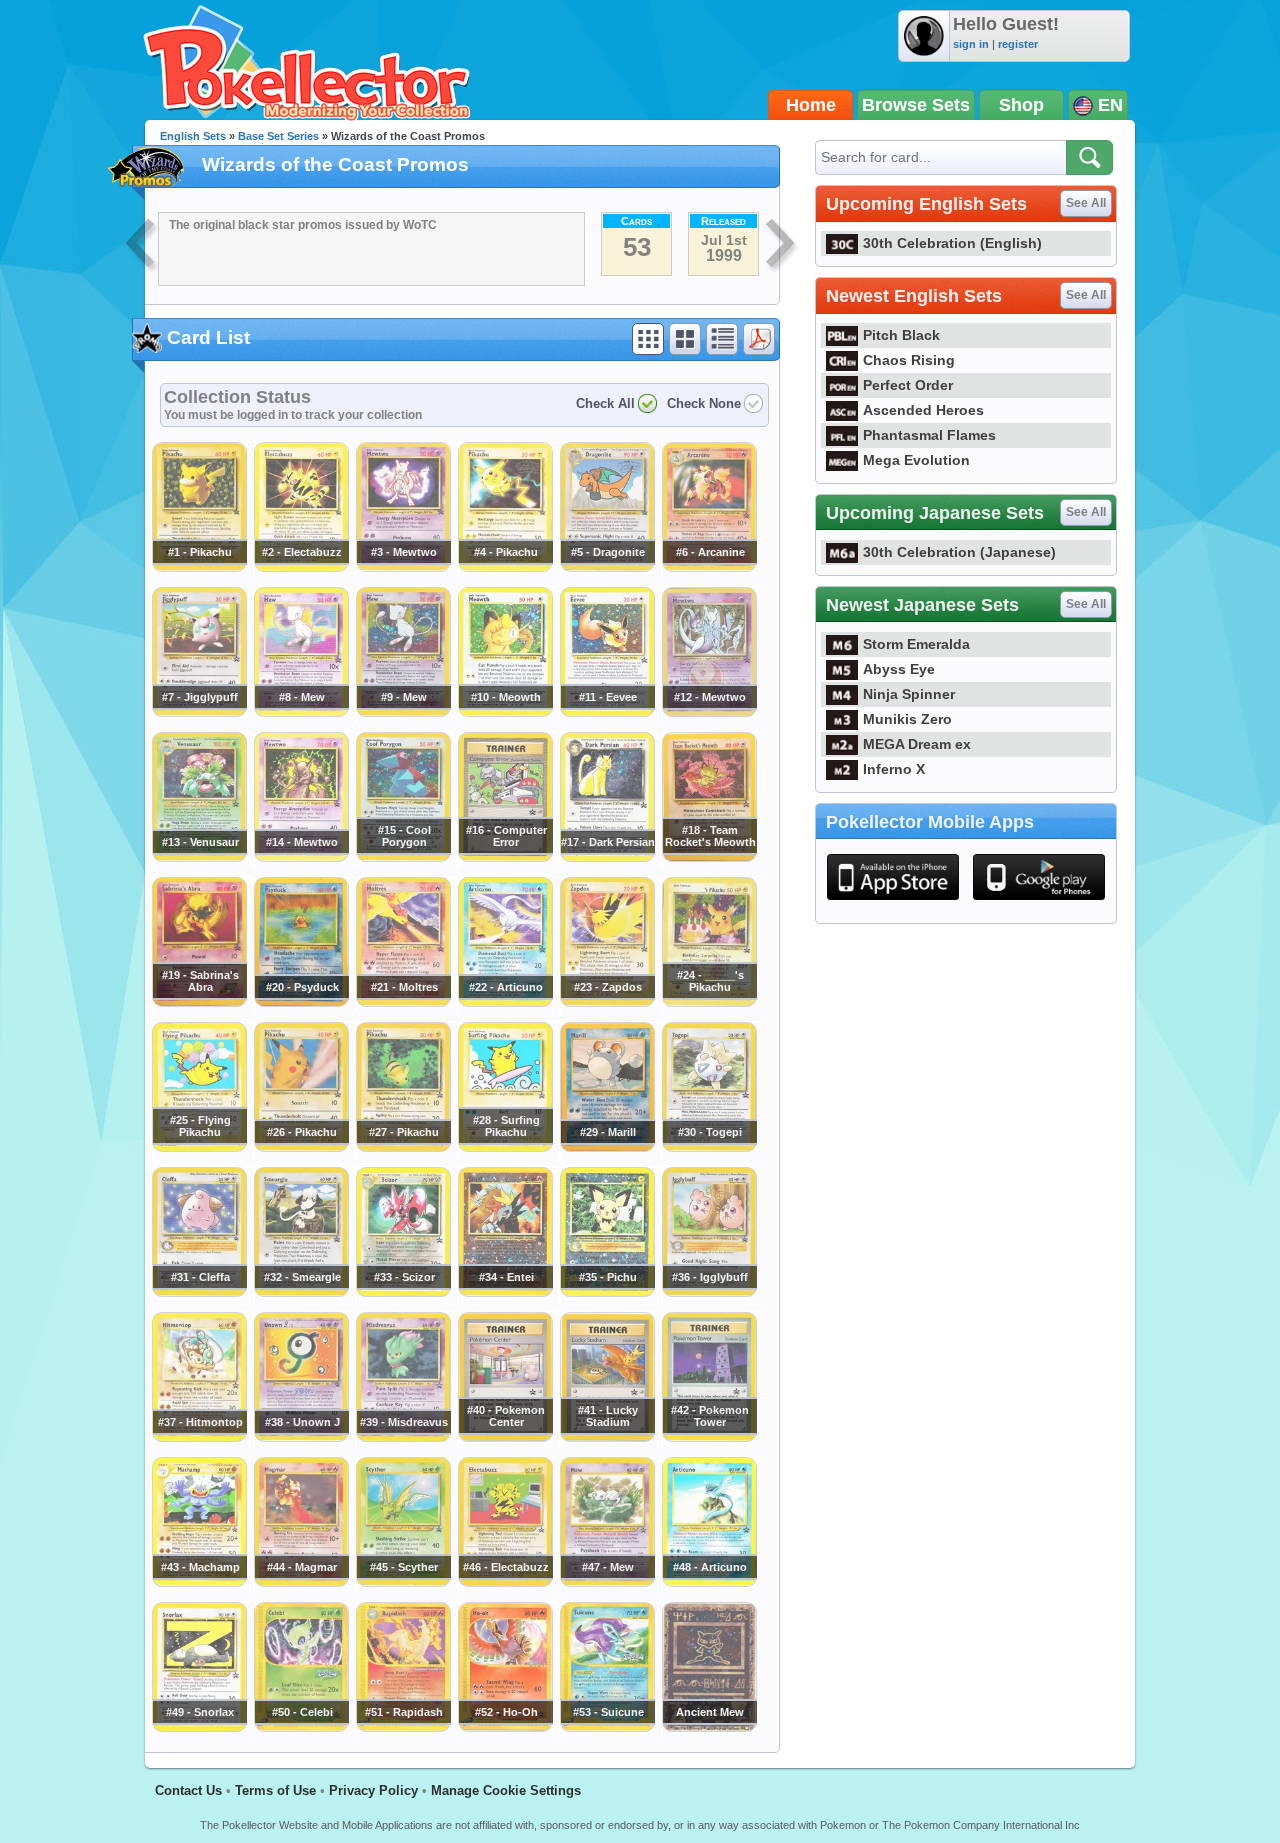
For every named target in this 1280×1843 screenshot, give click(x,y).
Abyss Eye (899, 669)
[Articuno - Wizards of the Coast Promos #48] (709, 1582)
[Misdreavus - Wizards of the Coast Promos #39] (403, 1437)
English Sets (193, 136)
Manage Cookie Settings (506, 1790)
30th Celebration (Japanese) (959, 552)
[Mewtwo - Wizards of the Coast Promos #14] (301, 857)
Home (811, 105)
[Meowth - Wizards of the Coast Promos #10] (505, 712)
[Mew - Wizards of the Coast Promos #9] (403, 712)
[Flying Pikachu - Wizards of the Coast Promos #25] (199, 1147)
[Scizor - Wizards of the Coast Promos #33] (403, 1292)
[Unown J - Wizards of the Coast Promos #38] (301, 1437)
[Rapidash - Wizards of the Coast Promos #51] (403, 1727)
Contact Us (188, 1790)
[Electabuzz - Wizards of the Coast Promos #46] (505, 1582)
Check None (704, 403)
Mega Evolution (916, 460)
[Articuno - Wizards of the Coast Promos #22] (505, 1002)
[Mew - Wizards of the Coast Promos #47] (607, 1582)
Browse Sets (916, 105)
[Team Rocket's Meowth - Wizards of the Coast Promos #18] (709, 857)
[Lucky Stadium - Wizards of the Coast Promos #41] (607, 1437)
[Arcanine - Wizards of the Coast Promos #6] (709, 567)
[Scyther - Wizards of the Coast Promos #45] (403, 1582)
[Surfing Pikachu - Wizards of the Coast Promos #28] (505, 1147)
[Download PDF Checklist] (759, 339)
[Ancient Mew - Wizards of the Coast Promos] (709, 1727)
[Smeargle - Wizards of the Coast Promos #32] (301, 1292)
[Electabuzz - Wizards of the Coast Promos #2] (301, 567)
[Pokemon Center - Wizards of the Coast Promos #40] (505, 1437)
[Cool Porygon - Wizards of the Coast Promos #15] (403, 857)
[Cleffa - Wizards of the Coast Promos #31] (199, 1292)
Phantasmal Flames (929, 435)
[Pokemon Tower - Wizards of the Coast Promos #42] (709, 1437)
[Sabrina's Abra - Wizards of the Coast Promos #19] (199, 1002)
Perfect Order (908, 385)
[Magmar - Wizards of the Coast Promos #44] (301, 1582)
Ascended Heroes (923, 410)
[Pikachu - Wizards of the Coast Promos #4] (505, 567)
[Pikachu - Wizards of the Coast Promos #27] (403, 1147)
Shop (1021, 105)
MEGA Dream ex (917, 744)
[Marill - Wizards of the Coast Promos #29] (607, 1147)
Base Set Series (278, 136)
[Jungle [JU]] (142, 246)
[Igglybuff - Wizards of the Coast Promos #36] (709, 1292)
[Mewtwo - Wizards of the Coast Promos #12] (709, 712)
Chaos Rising (909, 360)
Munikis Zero (907, 719)
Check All (605, 403)
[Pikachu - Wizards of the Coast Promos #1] (199, 567)
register (1018, 44)
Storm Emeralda (916, 644)
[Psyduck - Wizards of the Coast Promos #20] (301, 1002)
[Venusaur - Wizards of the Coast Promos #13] (199, 857)
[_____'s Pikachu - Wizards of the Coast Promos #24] (709, 1002)
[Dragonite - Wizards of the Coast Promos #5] (607, 567)
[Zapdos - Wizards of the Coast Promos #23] (607, 1002)
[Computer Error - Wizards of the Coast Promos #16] (505, 857)
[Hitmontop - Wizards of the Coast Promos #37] (199, 1437)
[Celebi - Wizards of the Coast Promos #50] (301, 1727)
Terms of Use (275, 1790)
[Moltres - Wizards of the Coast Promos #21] (403, 1002)
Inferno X (894, 769)
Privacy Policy (373, 1790)
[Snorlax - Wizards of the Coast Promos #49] (199, 1727)
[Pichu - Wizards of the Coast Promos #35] (607, 1292)
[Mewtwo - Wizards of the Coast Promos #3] (403, 567)
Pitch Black (901, 335)
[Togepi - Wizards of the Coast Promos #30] (709, 1147)
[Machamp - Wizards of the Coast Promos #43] (199, 1582)
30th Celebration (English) (952, 243)
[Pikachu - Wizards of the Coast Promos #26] (301, 1147)
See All (1086, 203)
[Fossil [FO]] (782, 246)
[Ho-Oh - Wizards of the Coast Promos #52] (505, 1727)
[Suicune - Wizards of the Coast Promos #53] (607, 1727)
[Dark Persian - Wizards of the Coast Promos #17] (607, 857)
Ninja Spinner (909, 694)
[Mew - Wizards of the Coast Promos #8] (301, 712)
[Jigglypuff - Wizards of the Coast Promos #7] (199, 712)
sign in (971, 44)
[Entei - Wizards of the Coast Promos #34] (505, 1292)
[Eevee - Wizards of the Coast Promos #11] (607, 712)
